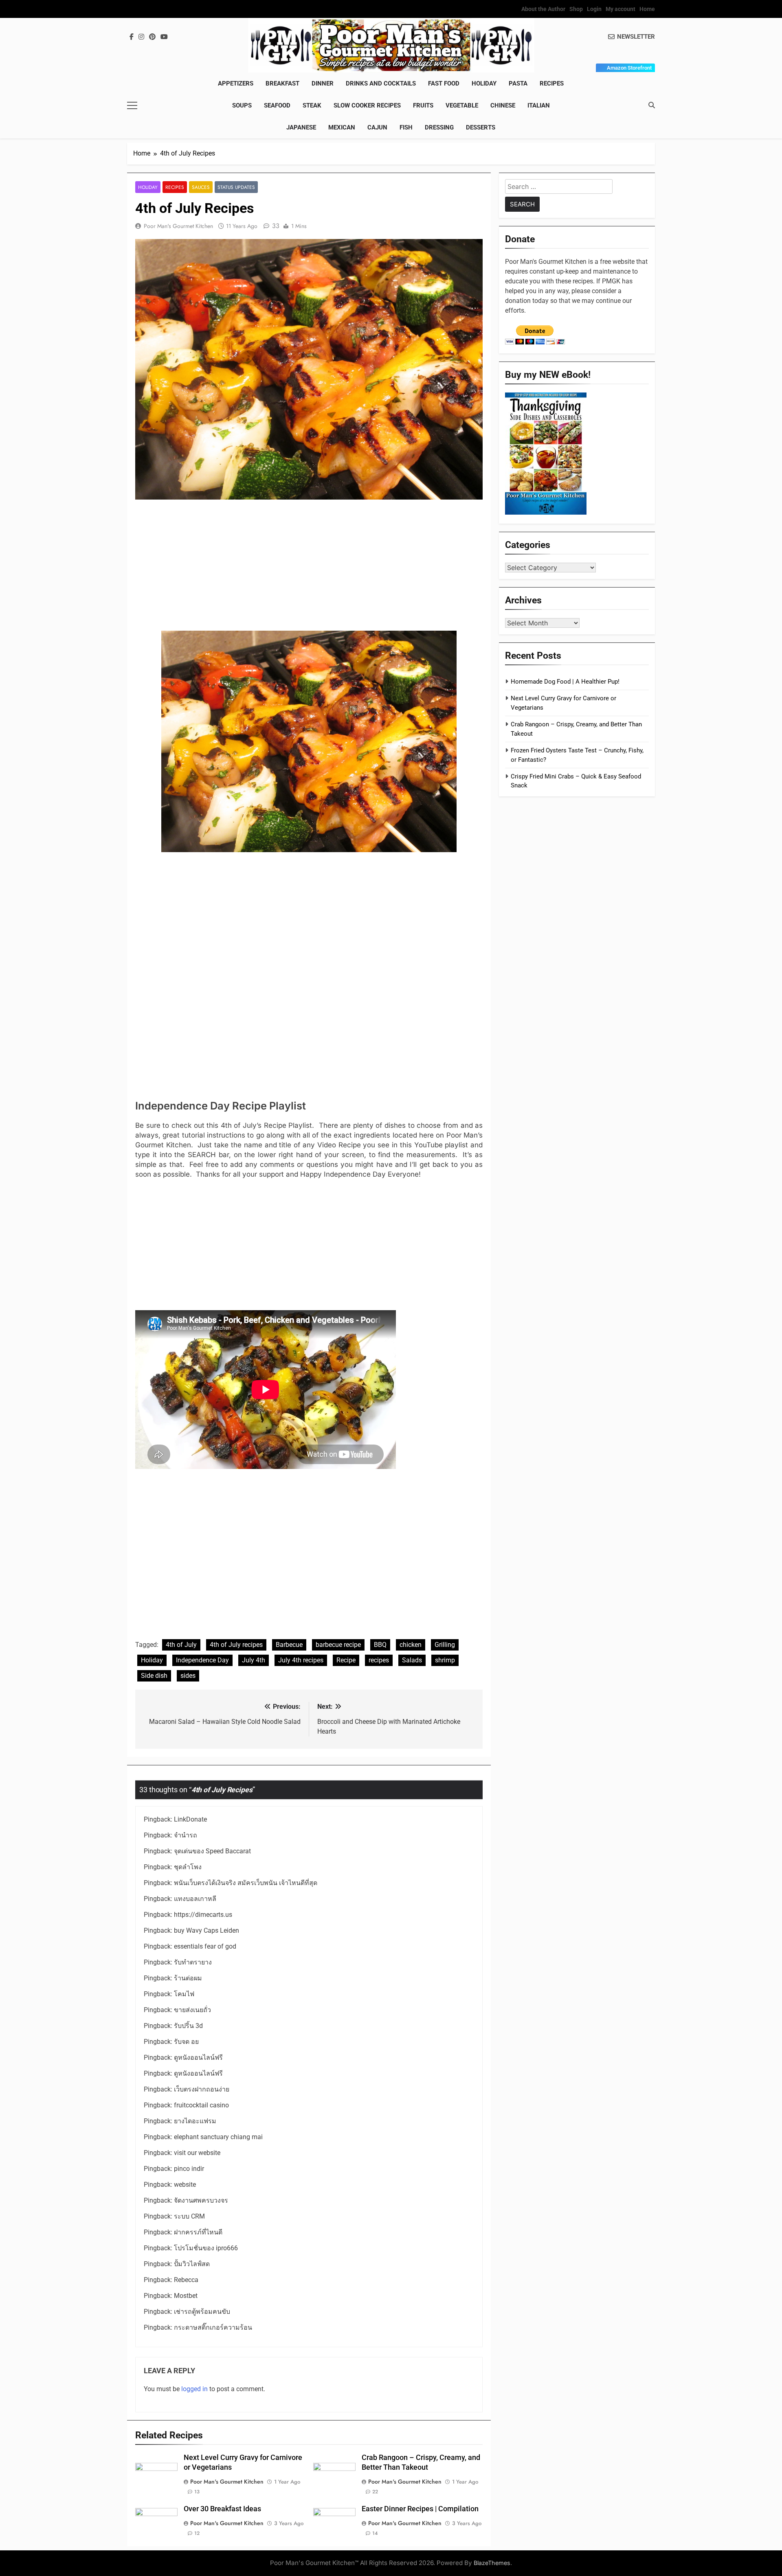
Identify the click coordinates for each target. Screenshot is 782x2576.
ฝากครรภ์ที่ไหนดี (198, 2232)
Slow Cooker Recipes (367, 105)
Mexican (342, 127)
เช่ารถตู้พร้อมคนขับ (202, 2312)
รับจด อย (186, 2042)
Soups (242, 105)
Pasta (518, 83)
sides (188, 1676)
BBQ (380, 1645)
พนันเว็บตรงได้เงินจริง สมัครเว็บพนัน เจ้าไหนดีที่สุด (246, 1883)
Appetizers (236, 83)
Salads (412, 1660)
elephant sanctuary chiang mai (218, 2137)
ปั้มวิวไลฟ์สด (192, 2264)
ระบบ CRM (189, 2216)
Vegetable (462, 105)
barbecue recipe (338, 1645)
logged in (194, 2389)
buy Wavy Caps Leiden (206, 1930)
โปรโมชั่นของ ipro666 (206, 2248)
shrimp (445, 1660)
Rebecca (186, 2280)
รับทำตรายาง (193, 1962)
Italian (539, 105)
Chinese (503, 105)
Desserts (481, 127)
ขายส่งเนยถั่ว (192, 2010)
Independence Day (202, 1660)
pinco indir (189, 2169)
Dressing (439, 127)
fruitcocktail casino (201, 2105)
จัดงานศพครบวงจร (201, 2200)
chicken (411, 1645)
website (185, 2185)
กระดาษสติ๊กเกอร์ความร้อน (213, 2327)
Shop (576, 9)
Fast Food (444, 83)
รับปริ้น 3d (188, 2026)
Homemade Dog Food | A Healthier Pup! (565, 682)
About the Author (543, 9)
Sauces (201, 187)
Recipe (346, 1660)
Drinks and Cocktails (381, 83)
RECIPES (552, 83)
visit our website (197, 2153)
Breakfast (282, 83)
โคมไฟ (184, 1994)
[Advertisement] (309, 567)
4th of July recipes (236, 1645)
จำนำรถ (186, 1835)
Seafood (277, 105)
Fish (406, 127)
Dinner (323, 83)
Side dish (154, 1676)
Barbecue (289, 1645)
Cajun (377, 127)
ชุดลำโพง (188, 1867)
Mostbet (186, 2296)
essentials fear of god (205, 1946)
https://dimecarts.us (203, 1915)
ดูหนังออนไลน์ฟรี (198, 2058)
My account (621, 9)
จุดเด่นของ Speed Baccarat (212, 1851)
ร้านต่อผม (188, 1978)
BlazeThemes (492, 2563)
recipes (379, 1660)
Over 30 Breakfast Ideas (222, 2509)
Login (594, 9)
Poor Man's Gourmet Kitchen (178, 226)
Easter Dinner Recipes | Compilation (420, 2509)
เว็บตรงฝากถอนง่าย (202, 2089)
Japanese (301, 127)
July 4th (254, 1660)
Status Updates (236, 187)
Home (647, 9)
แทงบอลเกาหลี (195, 1899)
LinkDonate (190, 1819)
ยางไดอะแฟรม (195, 2121)
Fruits (423, 105)
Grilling (445, 1645)
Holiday (484, 83)
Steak (312, 105)
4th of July (181, 1645)
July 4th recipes (301, 1660)
